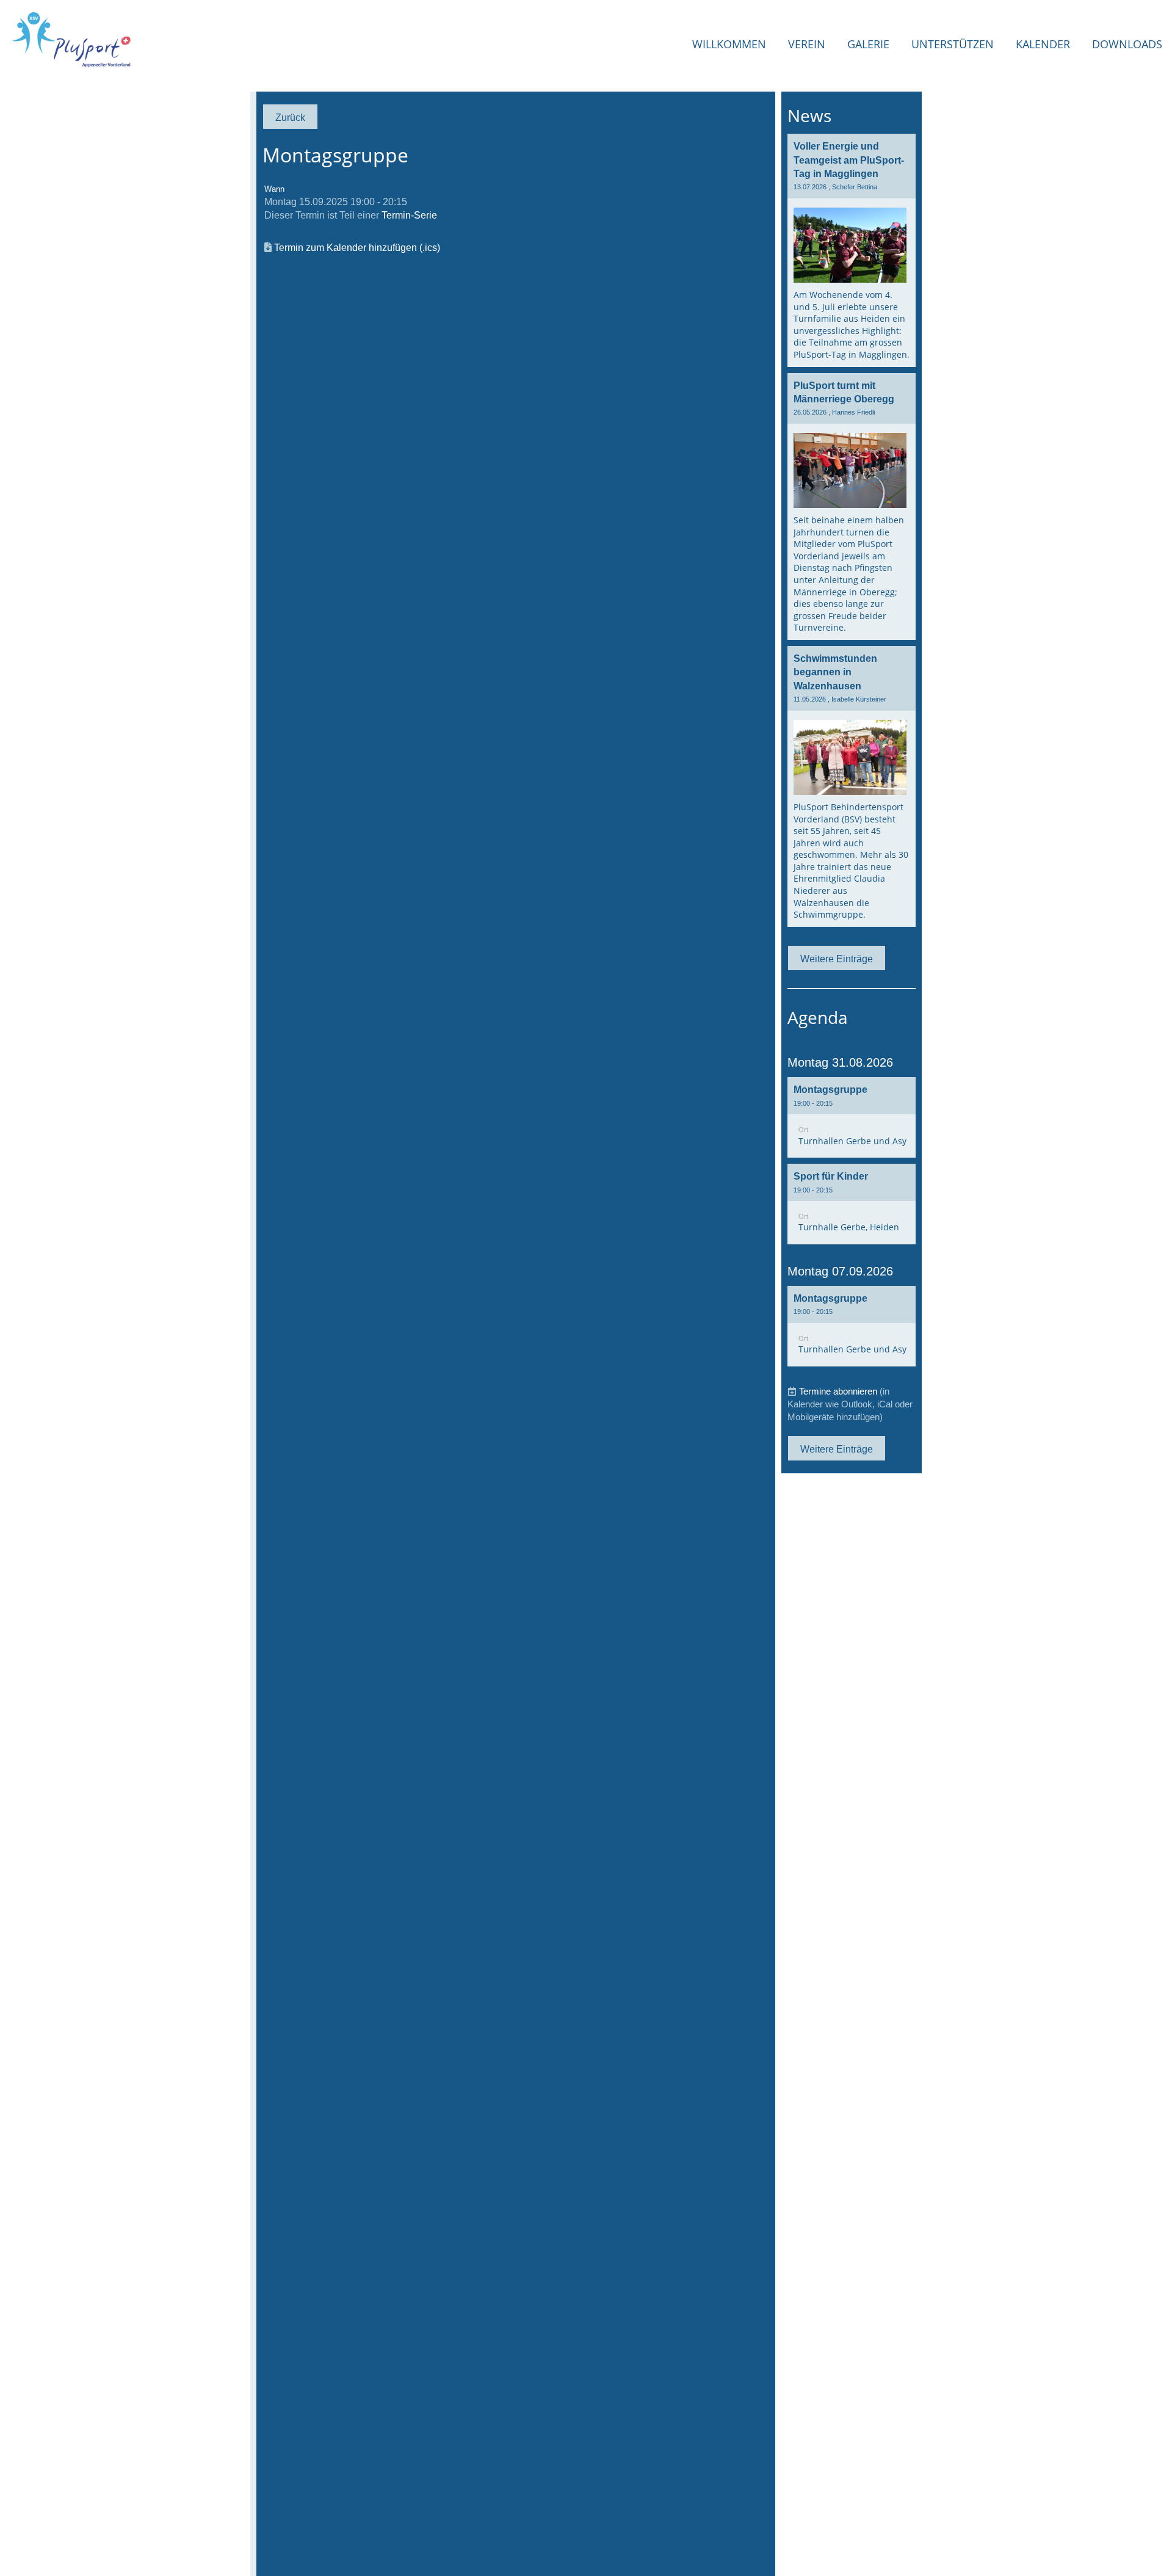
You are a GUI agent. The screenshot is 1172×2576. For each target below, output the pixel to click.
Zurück (290, 117)
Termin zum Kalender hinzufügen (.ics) (357, 247)
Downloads (1127, 44)
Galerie (868, 44)
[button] (852, 1117)
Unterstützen (953, 44)
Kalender (1043, 44)
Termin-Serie (409, 215)
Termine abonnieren (838, 1391)
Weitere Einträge (837, 959)
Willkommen (729, 44)
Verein (807, 44)
